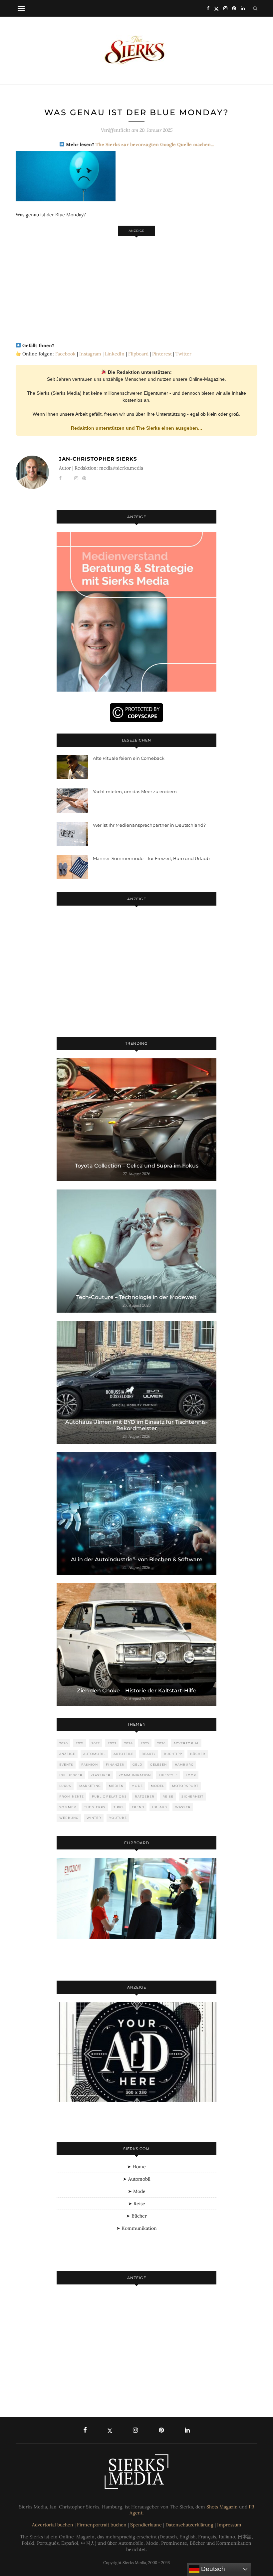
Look (191, 1775)
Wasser (183, 1807)
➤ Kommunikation (136, 2228)
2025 (145, 1743)
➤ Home (136, 2167)
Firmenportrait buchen (102, 2525)
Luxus (65, 1786)
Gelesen (158, 1764)
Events (66, 1764)
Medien (116, 1786)
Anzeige (67, 1754)
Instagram (90, 354)
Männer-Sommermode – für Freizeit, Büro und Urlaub (151, 858)
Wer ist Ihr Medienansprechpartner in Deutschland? (149, 825)
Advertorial (186, 1743)
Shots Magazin (222, 2507)
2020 (64, 1743)
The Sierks (95, 1807)
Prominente (72, 1796)
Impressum (229, 2525)
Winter (94, 1818)
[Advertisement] (136, 286)
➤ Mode (137, 2191)
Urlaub (160, 1807)
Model (157, 1786)
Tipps (119, 1807)
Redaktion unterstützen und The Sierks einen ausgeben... (136, 428)
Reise (168, 1796)
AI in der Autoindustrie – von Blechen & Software (137, 1559)
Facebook (65, 354)
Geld (137, 1764)
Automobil (94, 1754)
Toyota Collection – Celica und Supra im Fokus (137, 1166)
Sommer (68, 1807)
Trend (138, 1807)
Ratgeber (145, 1796)
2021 (80, 1743)
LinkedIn (115, 354)
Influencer (71, 1775)
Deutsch (212, 2569)
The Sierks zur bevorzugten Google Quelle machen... (155, 144)
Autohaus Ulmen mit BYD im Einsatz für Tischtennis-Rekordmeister (136, 1425)
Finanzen (115, 1764)
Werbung (69, 1818)
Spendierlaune (146, 2525)
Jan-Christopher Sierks (98, 459)
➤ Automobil (137, 2179)
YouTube (118, 1818)
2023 (112, 1743)
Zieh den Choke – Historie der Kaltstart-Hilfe (137, 1691)
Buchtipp (173, 1754)
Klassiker (101, 1775)
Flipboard (138, 354)
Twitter (183, 354)
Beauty (149, 1754)
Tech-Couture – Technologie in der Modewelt (136, 1297)
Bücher (198, 1754)
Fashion (90, 1764)
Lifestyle (168, 1775)
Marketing (90, 1786)
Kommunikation (135, 1775)
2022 (96, 1743)
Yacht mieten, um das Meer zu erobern (135, 791)
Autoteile (124, 1754)
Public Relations (109, 1796)
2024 (129, 1743)
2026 (161, 1743)
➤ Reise (137, 2204)
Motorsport (185, 1786)
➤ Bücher (136, 2216)
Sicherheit (192, 1796)
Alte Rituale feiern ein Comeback (129, 758)
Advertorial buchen (53, 2525)
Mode (137, 1786)
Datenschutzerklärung (189, 2525)
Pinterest (162, 354)
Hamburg (184, 1764)
